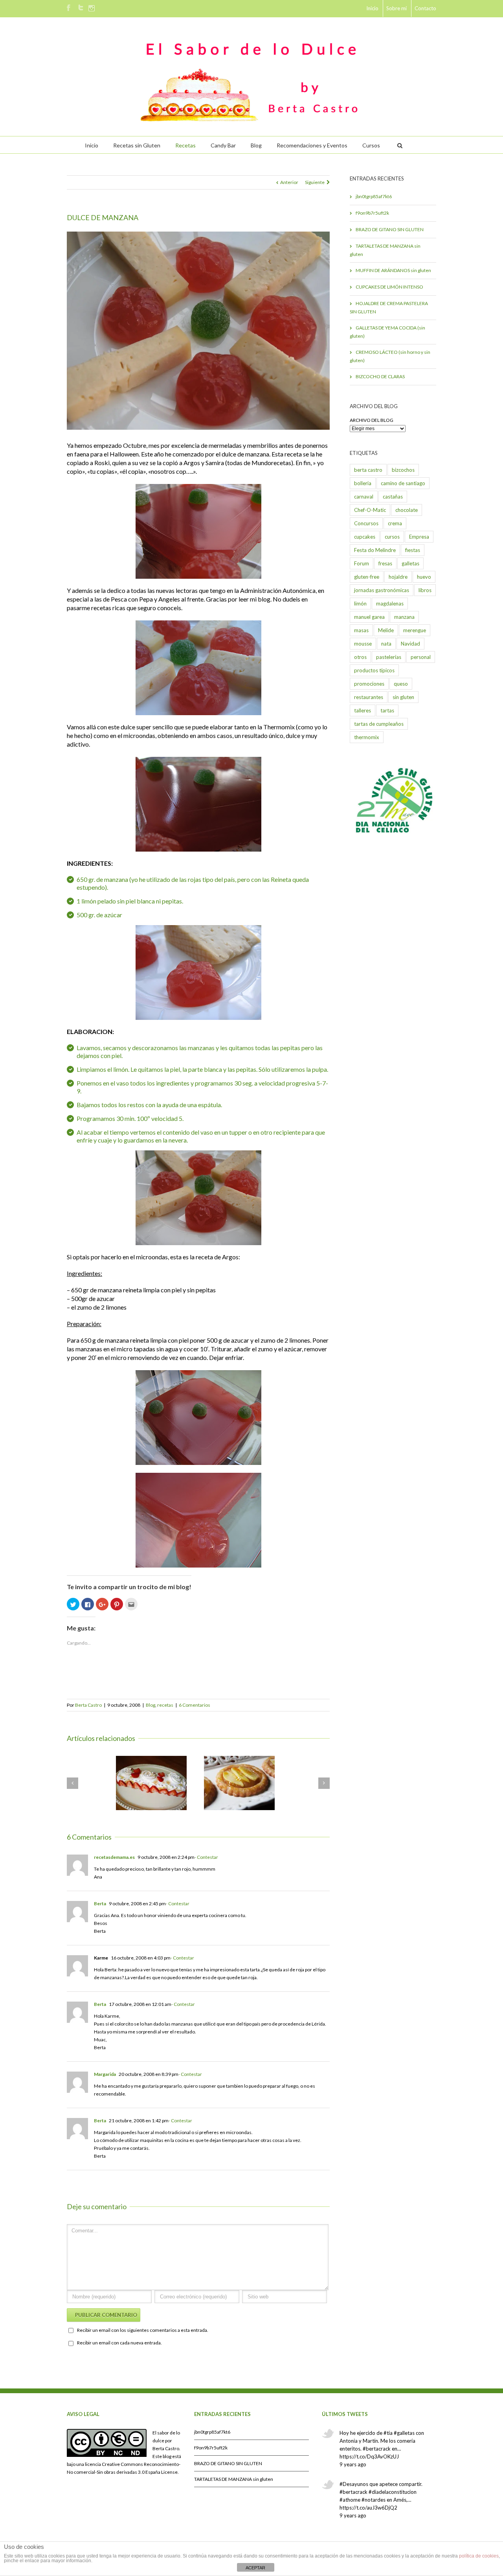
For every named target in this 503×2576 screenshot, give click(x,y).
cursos (392, 537)
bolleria (363, 483)
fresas (385, 563)
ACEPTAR (255, 2568)
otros (360, 657)
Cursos (371, 145)
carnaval (364, 497)
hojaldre (398, 577)
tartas (387, 710)
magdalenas (390, 604)
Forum (362, 563)
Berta (100, 1903)
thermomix (367, 737)
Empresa (419, 537)
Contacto (425, 8)
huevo (424, 577)
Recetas (185, 145)
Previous (73, 329)
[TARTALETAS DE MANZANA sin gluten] (239, 1783)
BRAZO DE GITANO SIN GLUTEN (390, 229)
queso (401, 684)
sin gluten (403, 697)
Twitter (81, 7)
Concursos (366, 523)
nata (386, 644)
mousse (363, 644)
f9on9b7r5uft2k (372, 213)
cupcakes (365, 537)
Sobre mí (397, 8)
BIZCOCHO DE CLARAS (380, 376)
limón (360, 604)
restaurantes (369, 697)
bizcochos (403, 470)
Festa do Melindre (375, 550)
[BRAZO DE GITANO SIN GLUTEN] (151, 1783)
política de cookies (479, 2556)
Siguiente (315, 182)
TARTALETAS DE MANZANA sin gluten (385, 250)
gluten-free (367, 577)
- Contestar (206, 1857)
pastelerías (389, 657)
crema (395, 523)
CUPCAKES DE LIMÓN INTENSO (389, 287)
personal (421, 657)
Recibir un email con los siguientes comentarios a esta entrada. (143, 2330)
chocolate (407, 510)
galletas (410, 563)
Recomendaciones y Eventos (312, 145)
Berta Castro (88, 1705)
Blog (256, 145)
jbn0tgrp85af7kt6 (374, 196)
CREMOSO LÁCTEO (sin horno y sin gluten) (390, 356)
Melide (386, 630)
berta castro (368, 470)
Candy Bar (223, 145)
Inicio (372, 8)
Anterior (289, 182)
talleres (363, 710)
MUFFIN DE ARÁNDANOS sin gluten (393, 270)
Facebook (69, 8)
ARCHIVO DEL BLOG (372, 420)
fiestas (413, 550)
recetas (165, 1705)
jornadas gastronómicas (382, 590)
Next (324, 329)
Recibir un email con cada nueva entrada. (119, 2343)
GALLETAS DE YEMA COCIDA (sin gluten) (387, 332)
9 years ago (353, 2464)
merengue (415, 630)
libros (425, 590)
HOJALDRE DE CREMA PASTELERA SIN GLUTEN (389, 307)
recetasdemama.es (114, 1857)
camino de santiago (403, 483)
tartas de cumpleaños (379, 724)
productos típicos (374, 670)
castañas (393, 497)
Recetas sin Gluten (137, 145)
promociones (369, 684)
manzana (404, 617)
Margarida (105, 2074)
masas (361, 630)
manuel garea (369, 617)
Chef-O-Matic (370, 510)
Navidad (410, 644)
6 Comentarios (195, 1705)
